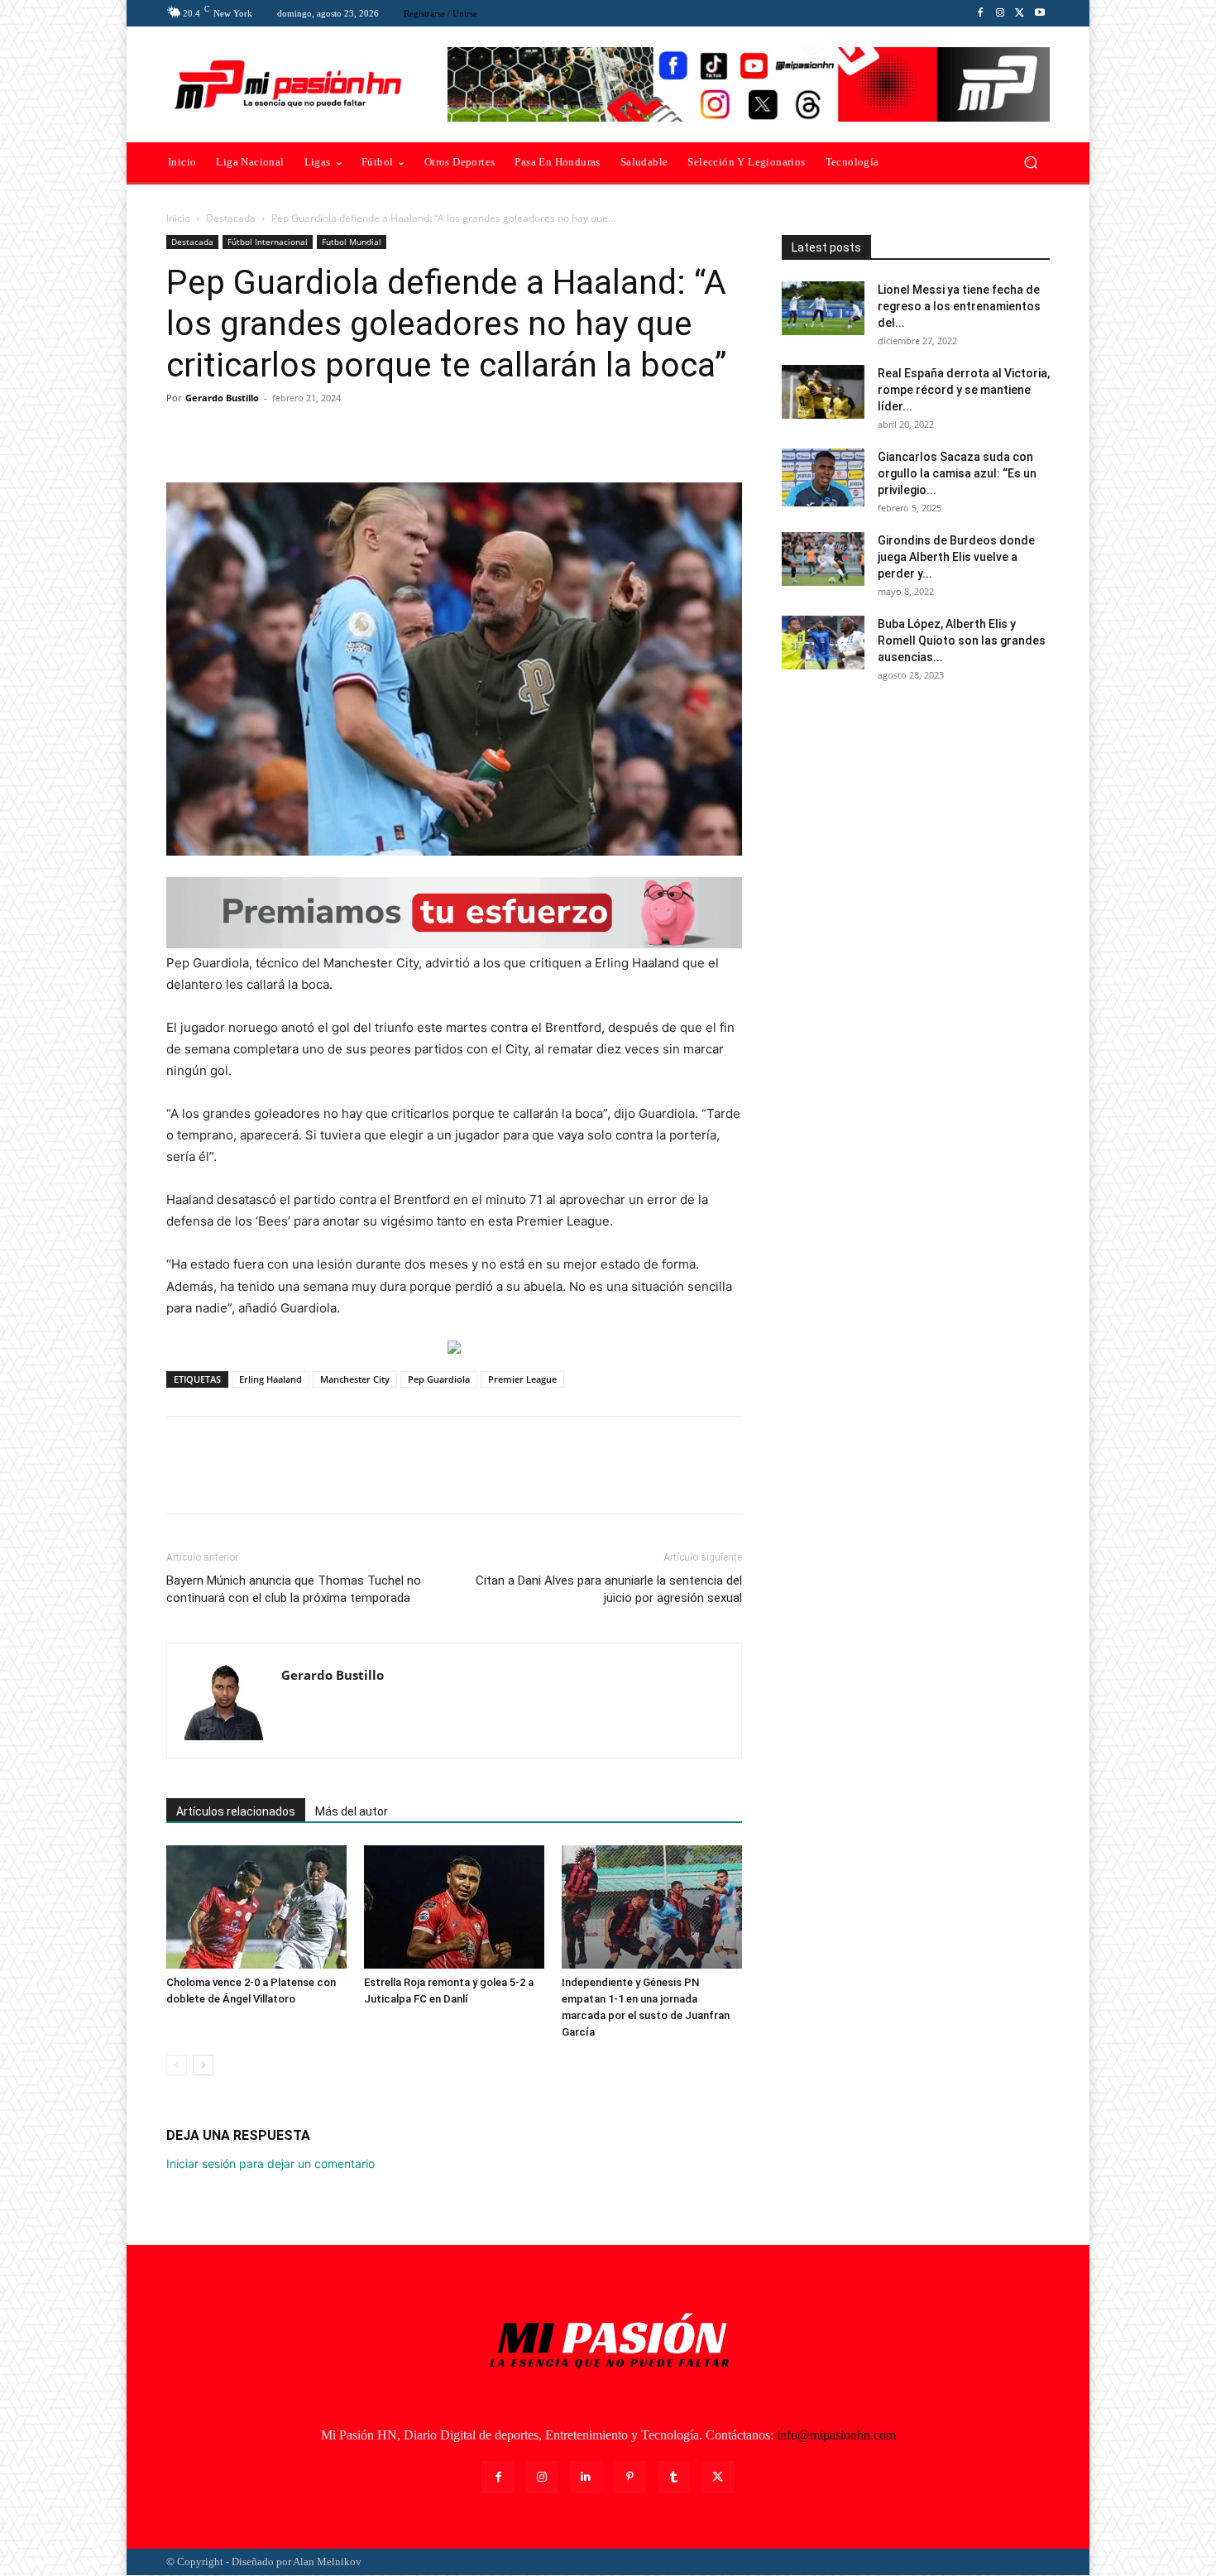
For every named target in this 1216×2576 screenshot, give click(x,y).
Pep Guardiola (439, 1379)
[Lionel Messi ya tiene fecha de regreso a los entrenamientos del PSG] (823, 308)
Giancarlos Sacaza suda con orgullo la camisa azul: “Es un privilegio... (957, 473)
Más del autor (352, 1811)
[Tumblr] (674, 2477)
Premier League (522, 1379)
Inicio (178, 218)
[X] (1020, 13)
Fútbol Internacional (268, 242)
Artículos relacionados (236, 1811)
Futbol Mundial (352, 242)
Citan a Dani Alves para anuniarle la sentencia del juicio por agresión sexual (609, 1589)
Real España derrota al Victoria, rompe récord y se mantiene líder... (964, 390)
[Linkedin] (586, 2477)
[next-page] (203, 2065)
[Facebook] (980, 13)
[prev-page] (177, 2065)
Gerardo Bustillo (222, 398)
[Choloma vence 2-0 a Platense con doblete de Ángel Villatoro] (256, 1907)
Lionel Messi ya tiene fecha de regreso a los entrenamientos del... (959, 306)
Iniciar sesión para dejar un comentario (270, 2163)
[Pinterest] (259, 435)
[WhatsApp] (297, 435)
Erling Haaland (270, 1379)
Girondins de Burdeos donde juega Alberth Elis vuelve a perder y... (956, 557)
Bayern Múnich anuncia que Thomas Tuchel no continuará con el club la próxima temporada (294, 1589)
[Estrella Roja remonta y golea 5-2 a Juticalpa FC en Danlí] (454, 1907)
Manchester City (355, 1379)
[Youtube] (1040, 13)
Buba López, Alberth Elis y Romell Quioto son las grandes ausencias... (962, 640)
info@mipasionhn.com (836, 2435)
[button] (1030, 163)
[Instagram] (1000, 13)
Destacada (231, 218)
